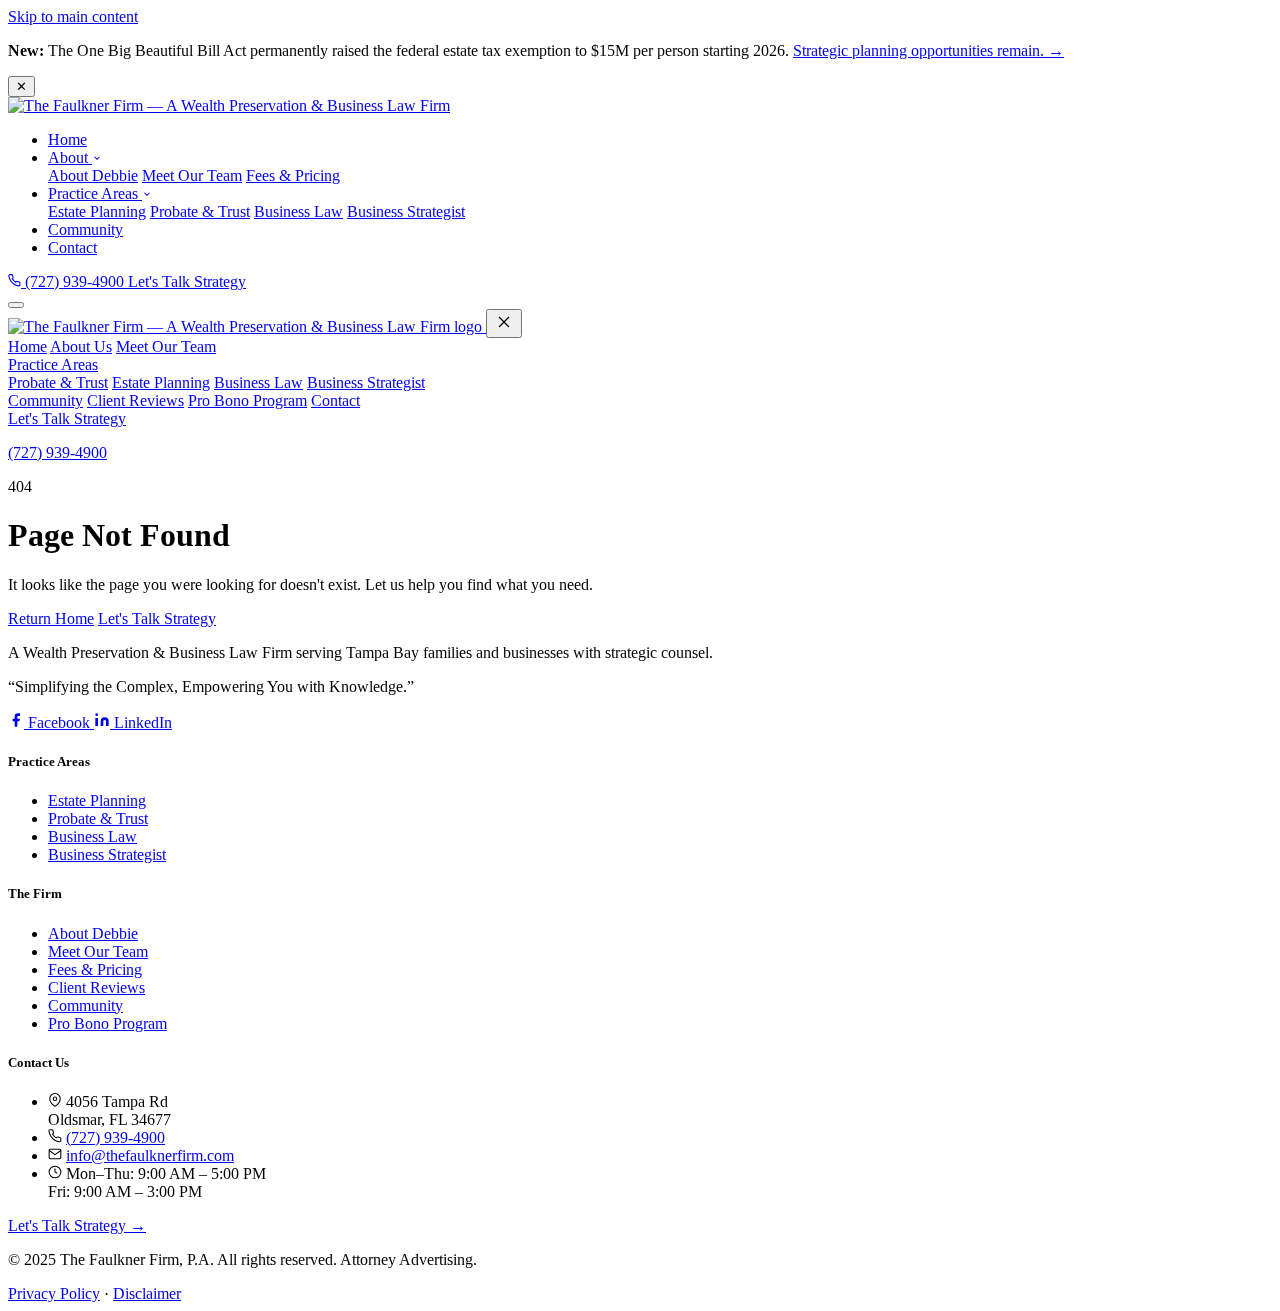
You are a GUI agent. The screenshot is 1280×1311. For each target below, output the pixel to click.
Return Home (51, 618)
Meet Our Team (192, 175)
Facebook (59, 722)
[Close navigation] (504, 323)
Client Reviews (135, 400)
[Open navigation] (16, 305)
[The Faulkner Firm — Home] (229, 105)
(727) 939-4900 (74, 281)
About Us (81, 346)
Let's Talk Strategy (187, 281)
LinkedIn (141, 722)
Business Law (298, 211)
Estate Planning (97, 211)
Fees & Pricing (293, 175)
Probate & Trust (200, 211)
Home (67, 139)
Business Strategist (406, 211)
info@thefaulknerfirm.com (150, 1155)
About (70, 157)
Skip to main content (73, 16)
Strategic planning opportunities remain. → (928, 50)
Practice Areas (95, 193)
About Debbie (93, 175)
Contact (72, 247)
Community (85, 229)
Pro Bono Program (247, 400)
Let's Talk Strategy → (77, 1225)
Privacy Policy (54, 1293)
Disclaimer (147, 1293)
